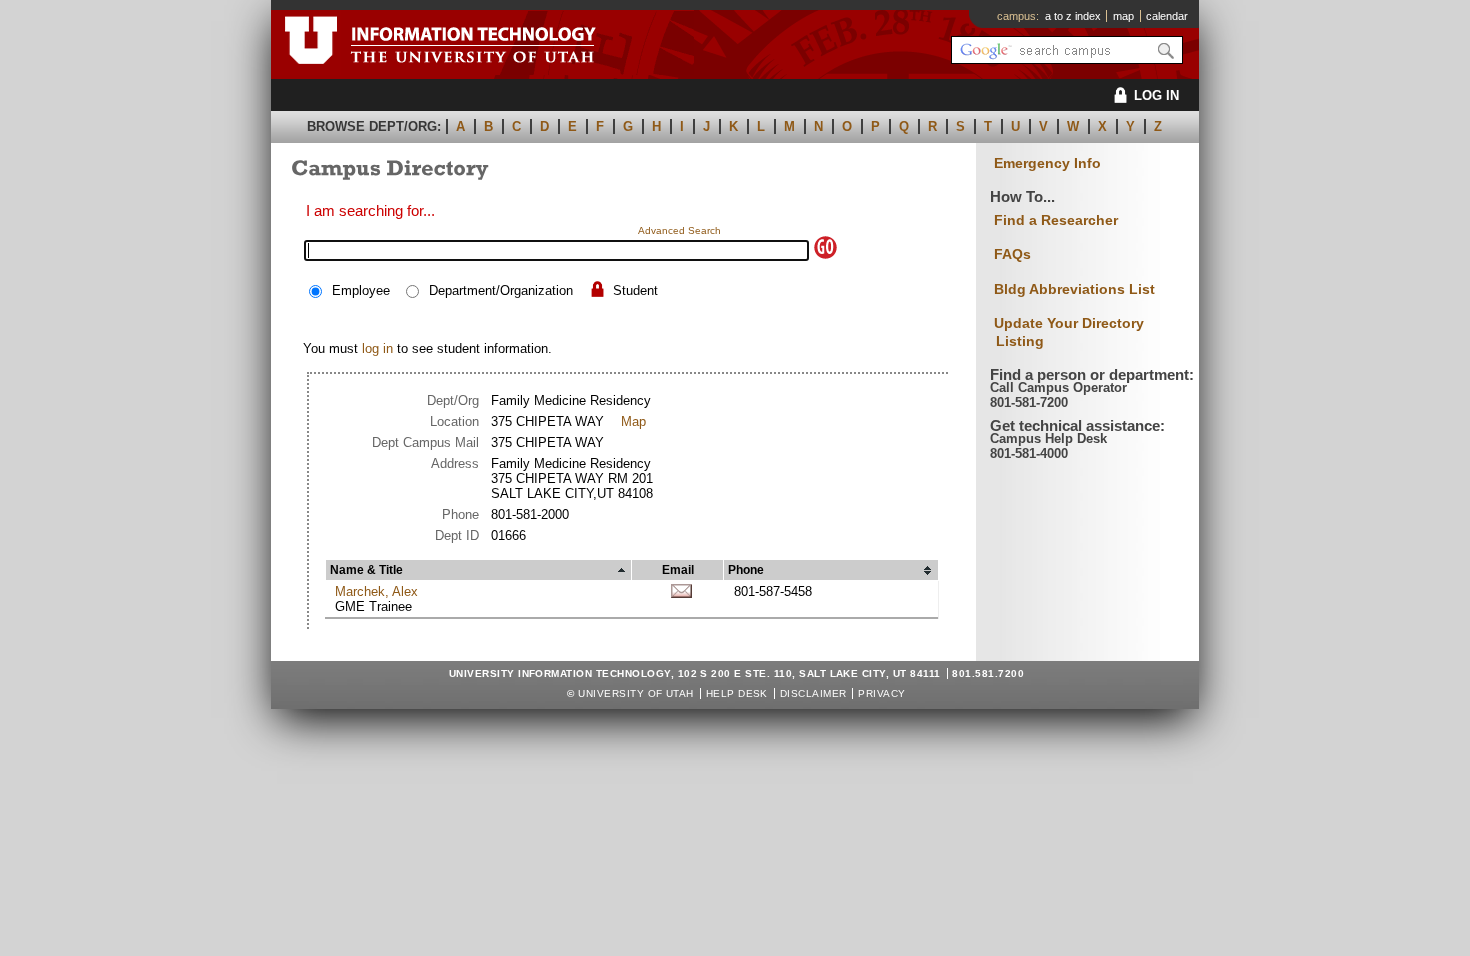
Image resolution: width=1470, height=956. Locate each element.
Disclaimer (813, 693)
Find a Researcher (1056, 220)
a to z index (1073, 16)
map (1123, 16)
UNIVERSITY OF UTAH (636, 693)
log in (377, 348)
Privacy (881, 693)
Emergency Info (1047, 163)
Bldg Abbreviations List (1074, 289)
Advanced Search (679, 230)
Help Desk (737, 693)
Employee (361, 290)
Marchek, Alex (376, 591)
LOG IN (1156, 95)
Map (633, 421)
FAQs (1012, 254)
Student (635, 290)
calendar (1167, 16)
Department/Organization (501, 290)
